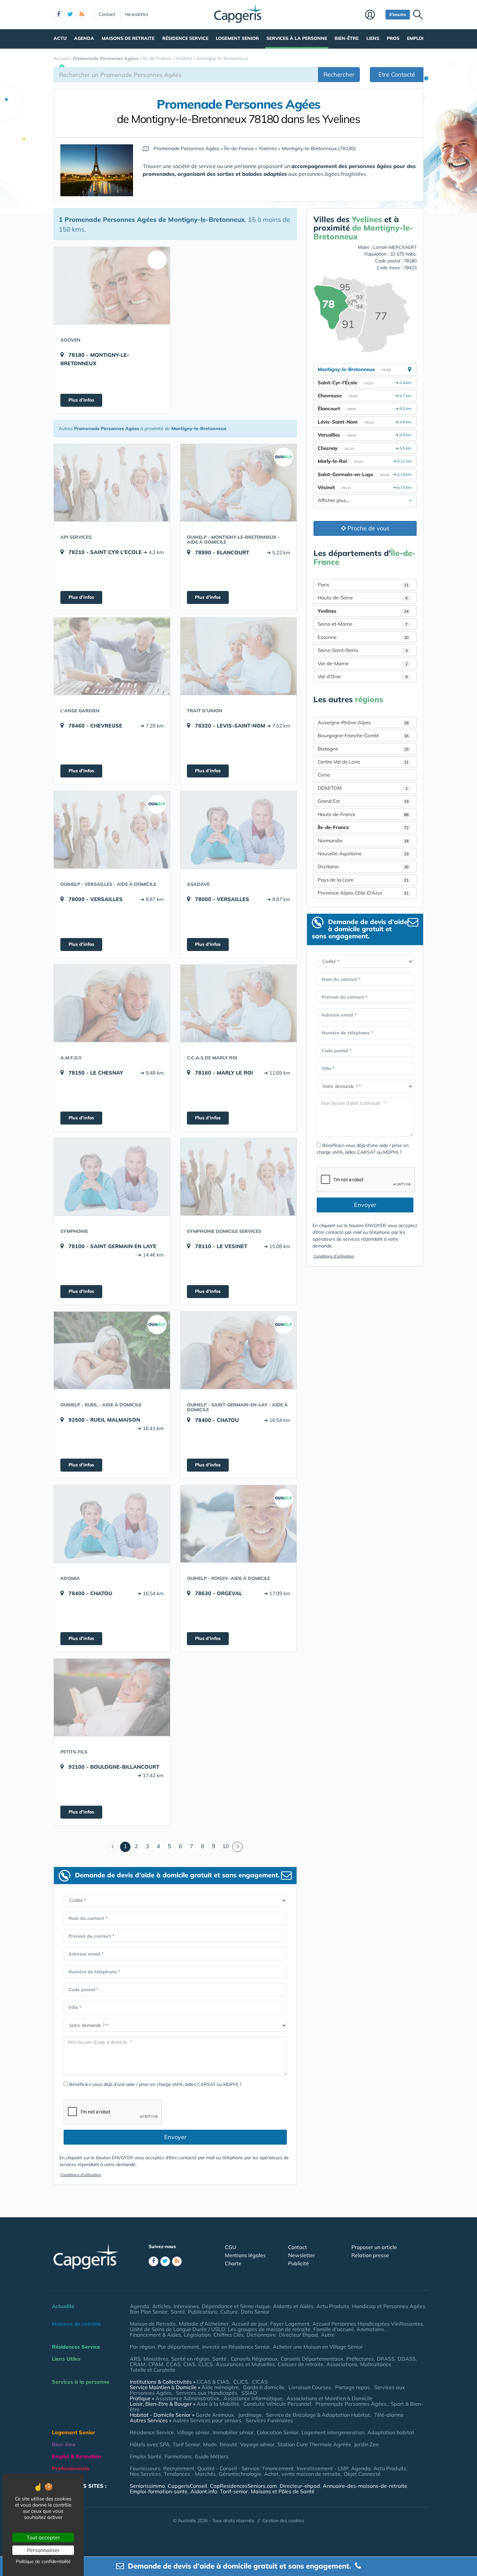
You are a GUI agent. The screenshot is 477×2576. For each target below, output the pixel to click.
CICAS (260, 2382)
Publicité (299, 2263)
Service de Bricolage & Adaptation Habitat (318, 2415)
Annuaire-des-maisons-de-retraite (365, 2486)
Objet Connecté (362, 2474)
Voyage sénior (257, 2444)
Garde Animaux (215, 2415)
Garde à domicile (264, 2387)
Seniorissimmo (147, 2486)
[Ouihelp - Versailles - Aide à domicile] (112, 830)
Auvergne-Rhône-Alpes (363, 722)
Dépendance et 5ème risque (236, 2306)
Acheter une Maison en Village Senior (318, 2347)
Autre (328, 2335)
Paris (363, 585)
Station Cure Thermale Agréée (314, 2444)
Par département (178, 2347)
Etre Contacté (397, 74)
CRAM (138, 2364)
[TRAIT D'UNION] (238, 656)
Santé (178, 2312)
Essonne (363, 637)
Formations (178, 2456)
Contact (107, 14)
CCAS (173, 2364)
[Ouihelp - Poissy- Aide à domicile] (238, 1524)
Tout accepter (43, 2537)
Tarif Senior (186, 2444)
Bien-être (347, 38)
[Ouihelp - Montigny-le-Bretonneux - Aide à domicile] (238, 483)
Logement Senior (237, 38)
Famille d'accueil (334, 2329)
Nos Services (145, 2474)
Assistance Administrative (187, 2398)
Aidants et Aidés (293, 2306)
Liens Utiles (66, 2359)
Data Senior (255, 2312)
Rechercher (339, 74)
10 (226, 1846)
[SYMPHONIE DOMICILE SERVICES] (238, 1177)
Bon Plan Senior (149, 2312)
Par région (142, 2347)
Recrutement (179, 2468)
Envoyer (175, 2137)
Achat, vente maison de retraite (302, 2474)
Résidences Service (76, 2347)
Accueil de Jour (250, 2324)
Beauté (228, 2444)
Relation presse (370, 2255)
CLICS (206, 2364)
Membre (374, 15)
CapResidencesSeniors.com (243, 2486)
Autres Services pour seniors (207, 2420)
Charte (233, 2263)
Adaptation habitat (391, 2432)
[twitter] (70, 15)
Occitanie (363, 867)
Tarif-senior (234, 2491)
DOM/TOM (363, 788)
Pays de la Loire (363, 880)
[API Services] (112, 483)
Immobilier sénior (233, 2432)
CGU (231, 2247)
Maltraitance (376, 2364)
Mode (210, 2444)
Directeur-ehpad (300, 2486)
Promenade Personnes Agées (351, 2404)
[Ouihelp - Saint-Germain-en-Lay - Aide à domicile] (238, 1350)
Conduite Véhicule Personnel (277, 2404)
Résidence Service (185, 38)
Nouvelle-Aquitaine (363, 854)
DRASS (386, 2359)
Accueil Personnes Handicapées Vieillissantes (368, 2324)
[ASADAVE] (238, 830)
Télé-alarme (389, 2415)
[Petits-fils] (112, 1697)
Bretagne (363, 749)
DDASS (407, 2359)
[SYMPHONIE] (112, 1177)
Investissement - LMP (322, 2468)
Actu (60, 38)
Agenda (84, 38)
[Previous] (113, 1847)
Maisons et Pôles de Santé (283, 2491)
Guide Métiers (212, 2456)
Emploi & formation (77, 2456)
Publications (203, 2312)
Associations (342, 2364)
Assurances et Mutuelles (245, 2364)
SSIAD (249, 2393)
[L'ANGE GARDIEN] (112, 656)
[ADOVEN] (112, 285)
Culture (229, 2312)
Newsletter (137, 14)
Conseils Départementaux (312, 2359)
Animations (371, 2329)
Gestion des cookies (283, 2521)
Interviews (186, 2306)
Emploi (415, 38)
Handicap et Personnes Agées (389, 2306)
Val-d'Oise (363, 676)
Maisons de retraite (128, 38)
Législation (197, 2335)
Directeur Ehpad (298, 2335)
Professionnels (70, 2468)
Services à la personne (297, 38)
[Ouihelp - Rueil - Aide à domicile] (112, 1350)
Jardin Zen (366, 2444)
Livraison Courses (310, 2387)
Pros (393, 38)
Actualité (63, 2306)
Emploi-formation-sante (159, 2491)
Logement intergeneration (333, 2432)
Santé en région (190, 2359)
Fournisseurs (145, 2468)
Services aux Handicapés (207, 2393)
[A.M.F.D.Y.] (112, 1003)
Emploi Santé (146, 2456)
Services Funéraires (269, 2420)
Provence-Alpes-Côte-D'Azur (363, 893)
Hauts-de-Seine (363, 598)
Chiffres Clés (229, 2335)
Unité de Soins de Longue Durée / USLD (177, 2329)
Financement (278, 2468)
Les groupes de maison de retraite (269, 2329)
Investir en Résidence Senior (236, 2347)
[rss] (82, 15)
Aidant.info (204, 2491)
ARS (135, 2359)
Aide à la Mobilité (218, 2404)
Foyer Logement (290, 2324)
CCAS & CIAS (213, 2382)
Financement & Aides (155, 2335)
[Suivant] (238, 1847)
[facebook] (58, 15)
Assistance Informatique (253, 2398)
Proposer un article (374, 2247)
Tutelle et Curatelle (153, 2370)
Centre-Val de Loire (363, 762)
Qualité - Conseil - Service (228, 2468)
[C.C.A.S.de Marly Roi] (238, 1003)
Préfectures (360, 2359)
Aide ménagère (220, 2387)
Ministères (156, 2359)
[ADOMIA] (112, 1524)
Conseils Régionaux (254, 2359)
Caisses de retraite (301, 2364)
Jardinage (250, 2415)
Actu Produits (333, 2306)
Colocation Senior (278, 2432)
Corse (324, 775)
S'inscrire (398, 14)
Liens (373, 38)
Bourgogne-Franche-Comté (363, 735)
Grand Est (363, 801)
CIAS (189, 2364)
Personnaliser (43, 2550)
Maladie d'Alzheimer (204, 2324)
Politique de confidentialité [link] (43, 2561)
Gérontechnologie (240, 2474)
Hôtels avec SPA (150, 2444)
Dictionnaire (261, 2335)
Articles (161, 2306)
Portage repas (353, 2387)
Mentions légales (245, 2255)
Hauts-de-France (363, 814)
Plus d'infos (81, 400)
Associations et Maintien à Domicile (330, 2398)
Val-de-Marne (363, 663)
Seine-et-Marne (363, 624)
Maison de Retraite (153, 2324)
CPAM (156, 2364)
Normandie (363, 841)
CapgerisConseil (187, 2486)
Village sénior (193, 2432)
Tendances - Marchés (190, 2474)
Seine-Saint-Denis (363, 650)
